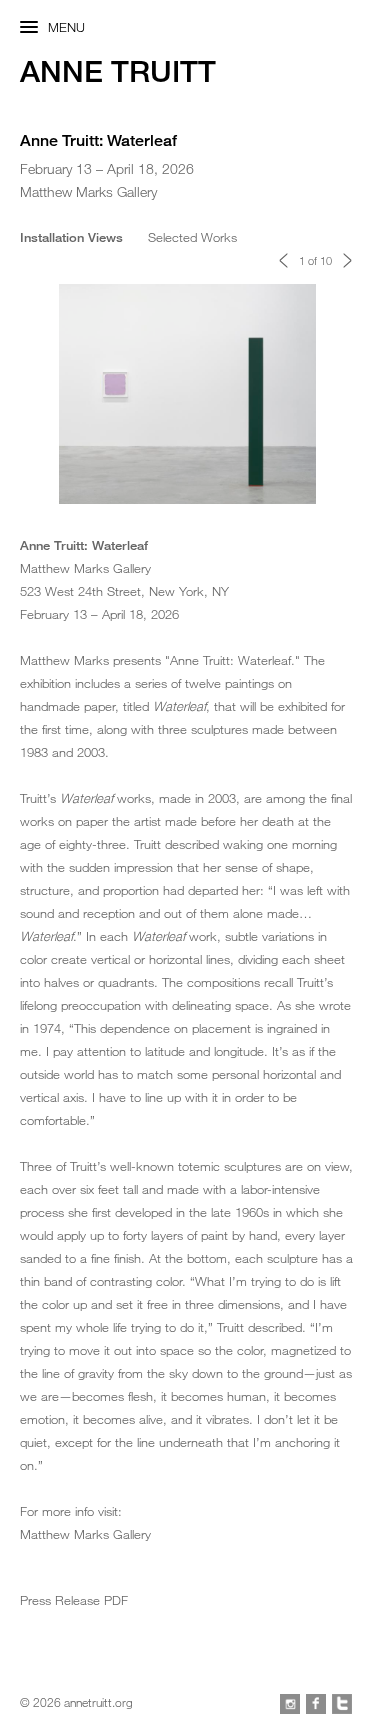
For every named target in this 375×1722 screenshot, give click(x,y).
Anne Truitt (118, 71)
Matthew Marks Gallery (85, 1534)
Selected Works (192, 237)
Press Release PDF (74, 1600)
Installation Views (71, 237)
